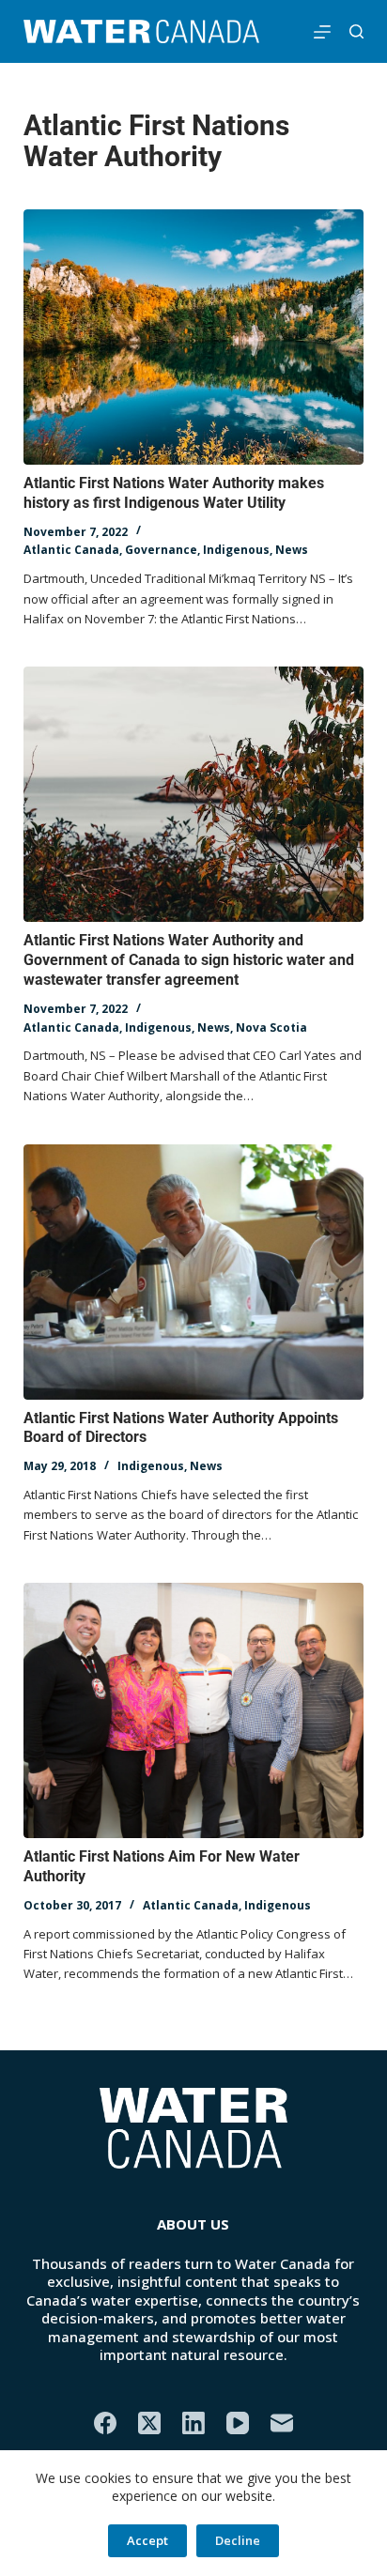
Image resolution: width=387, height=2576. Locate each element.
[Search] (356, 31)
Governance (161, 550)
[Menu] (322, 32)
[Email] (282, 2423)
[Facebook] (105, 2423)
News (292, 550)
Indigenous (236, 550)
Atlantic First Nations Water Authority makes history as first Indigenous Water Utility (174, 493)
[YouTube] (238, 2423)
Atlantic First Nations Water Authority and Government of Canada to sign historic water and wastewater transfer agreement (189, 960)
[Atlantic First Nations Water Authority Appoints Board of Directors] (194, 1272)
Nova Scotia (271, 1027)
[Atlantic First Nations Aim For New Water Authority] (194, 1710)
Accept (147, 2540)
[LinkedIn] (193, 2423)
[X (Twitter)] (149, 2423)
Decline (238, 2540)
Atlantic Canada (71, 550)
